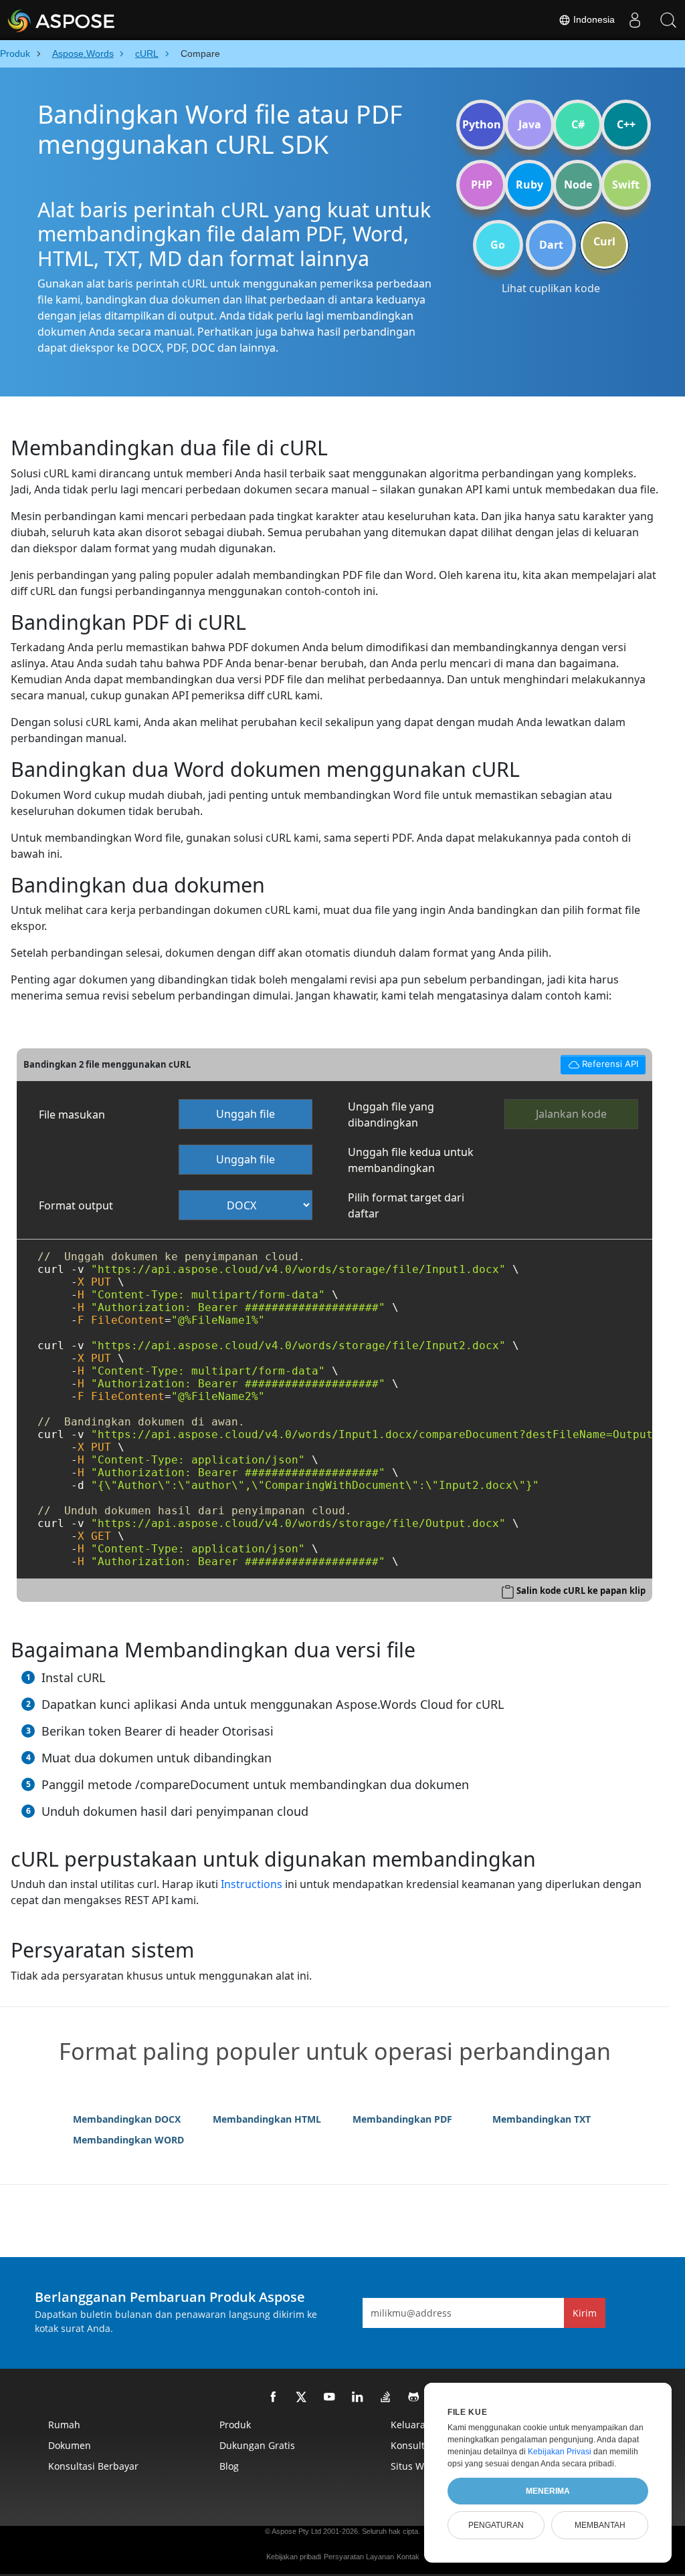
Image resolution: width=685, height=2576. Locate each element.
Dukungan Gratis (257, 2445)
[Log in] (635, 20)
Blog (229, 2466)
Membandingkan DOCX (127, 2119)
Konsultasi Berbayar (93, 2466)
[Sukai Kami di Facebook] (274, 2397)
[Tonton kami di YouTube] (330, 2397)
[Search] (668, 20)
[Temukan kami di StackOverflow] (386, 2397)
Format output (76, 1205)
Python (482, 124)
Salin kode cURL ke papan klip (581, 1591)
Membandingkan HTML (267, 2119)
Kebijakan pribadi (294, 2557)
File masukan (72, 1115)
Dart (551, 245)
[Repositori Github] (414, 2397)
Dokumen (70, 2445)
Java (530, 124)
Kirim (585, 2313)
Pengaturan (496, 2525)
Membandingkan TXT (542, 2119)
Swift (626, 185)
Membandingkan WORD (128, 2140)
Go (498, 245)
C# (578, 124)
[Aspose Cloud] (97, 20)
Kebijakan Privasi (560, 2452)
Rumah (64, 2425)
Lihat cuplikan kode (551, 288)
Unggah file (246, 1114)
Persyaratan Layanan (359, 2557)
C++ (626, 124)
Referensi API (599, 1062)
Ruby (529, 185)
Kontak (408, 2557)
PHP (482, 185)
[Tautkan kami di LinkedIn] (358, 2397)
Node (578, 185)
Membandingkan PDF (402, 2119)
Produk (235, 2425)
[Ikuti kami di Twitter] (302, 2397)
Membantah (600, 2525)
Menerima (548, 2491)
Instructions (252, 1884)
